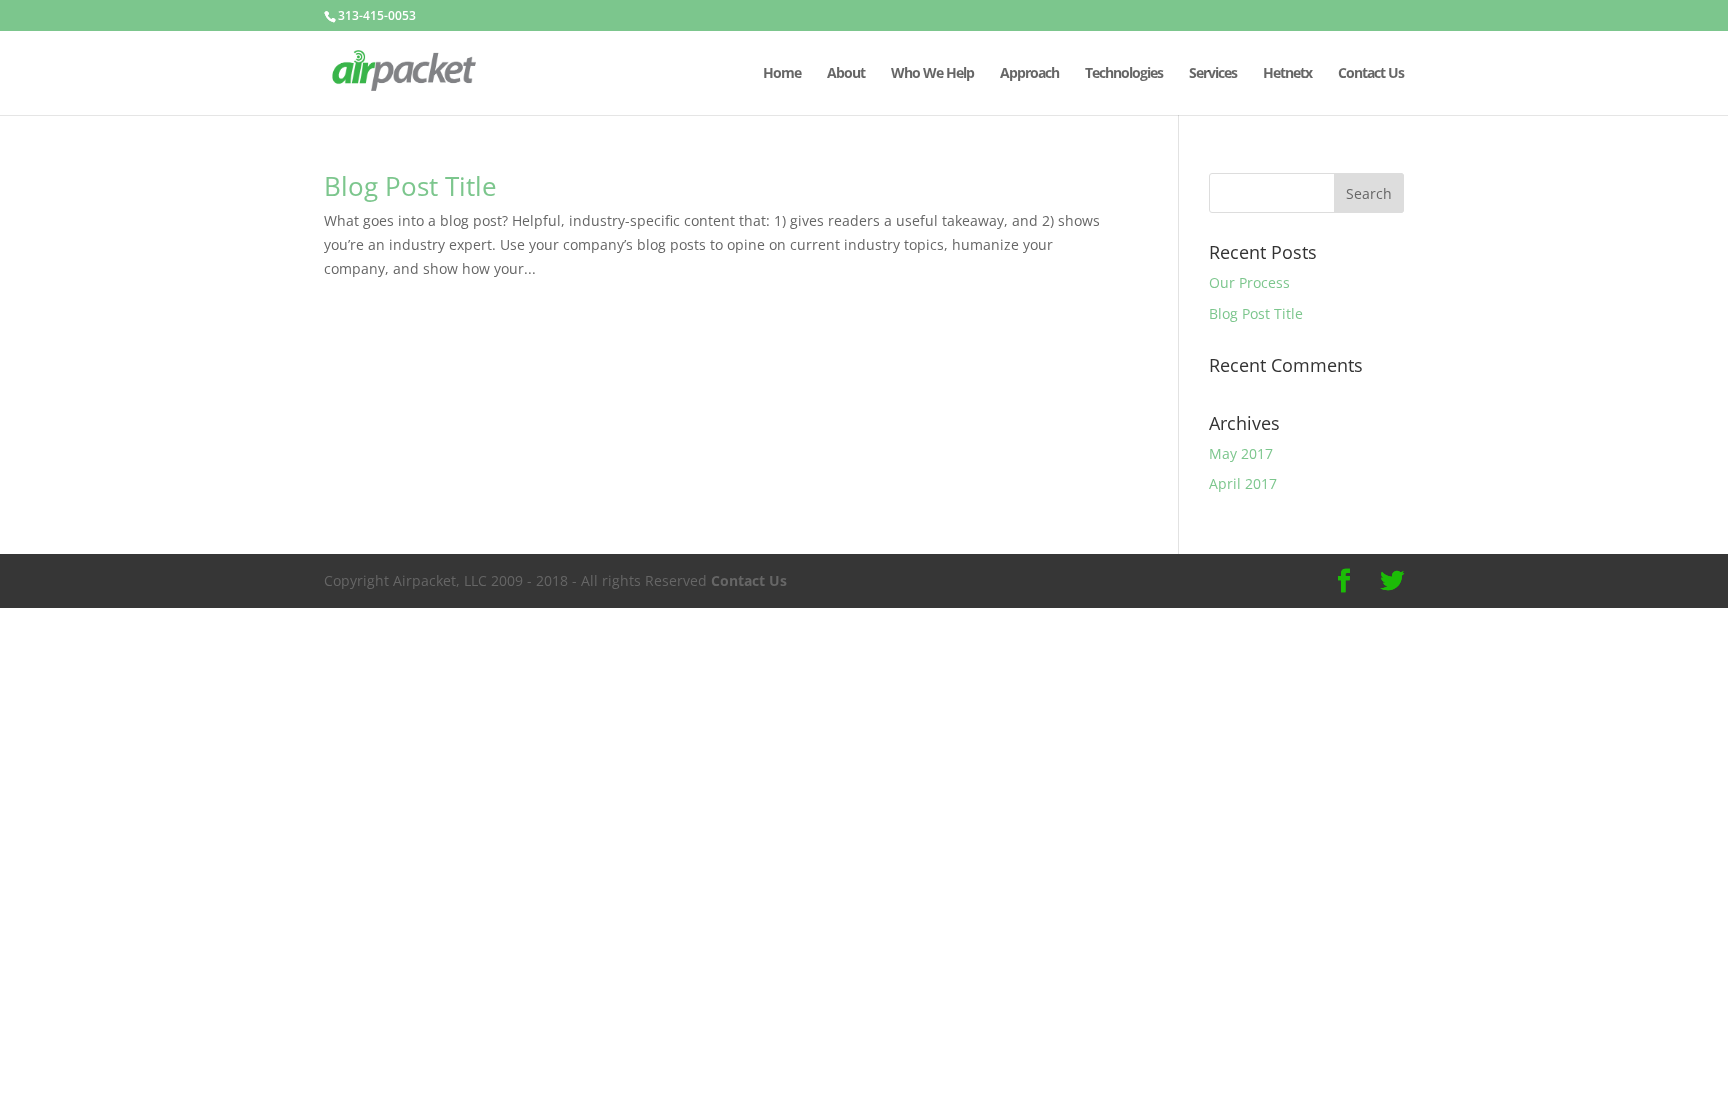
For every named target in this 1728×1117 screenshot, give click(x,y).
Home (782, 74)
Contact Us (1371, 74)
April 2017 (1243, 483)
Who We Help (932, 74)
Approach (1029, 74)
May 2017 (1241, 453)
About (846, 74)
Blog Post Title (410, 186)
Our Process (1249, 282)
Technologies (1124, 74)
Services (1213, 74)
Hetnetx (1287, 74)
